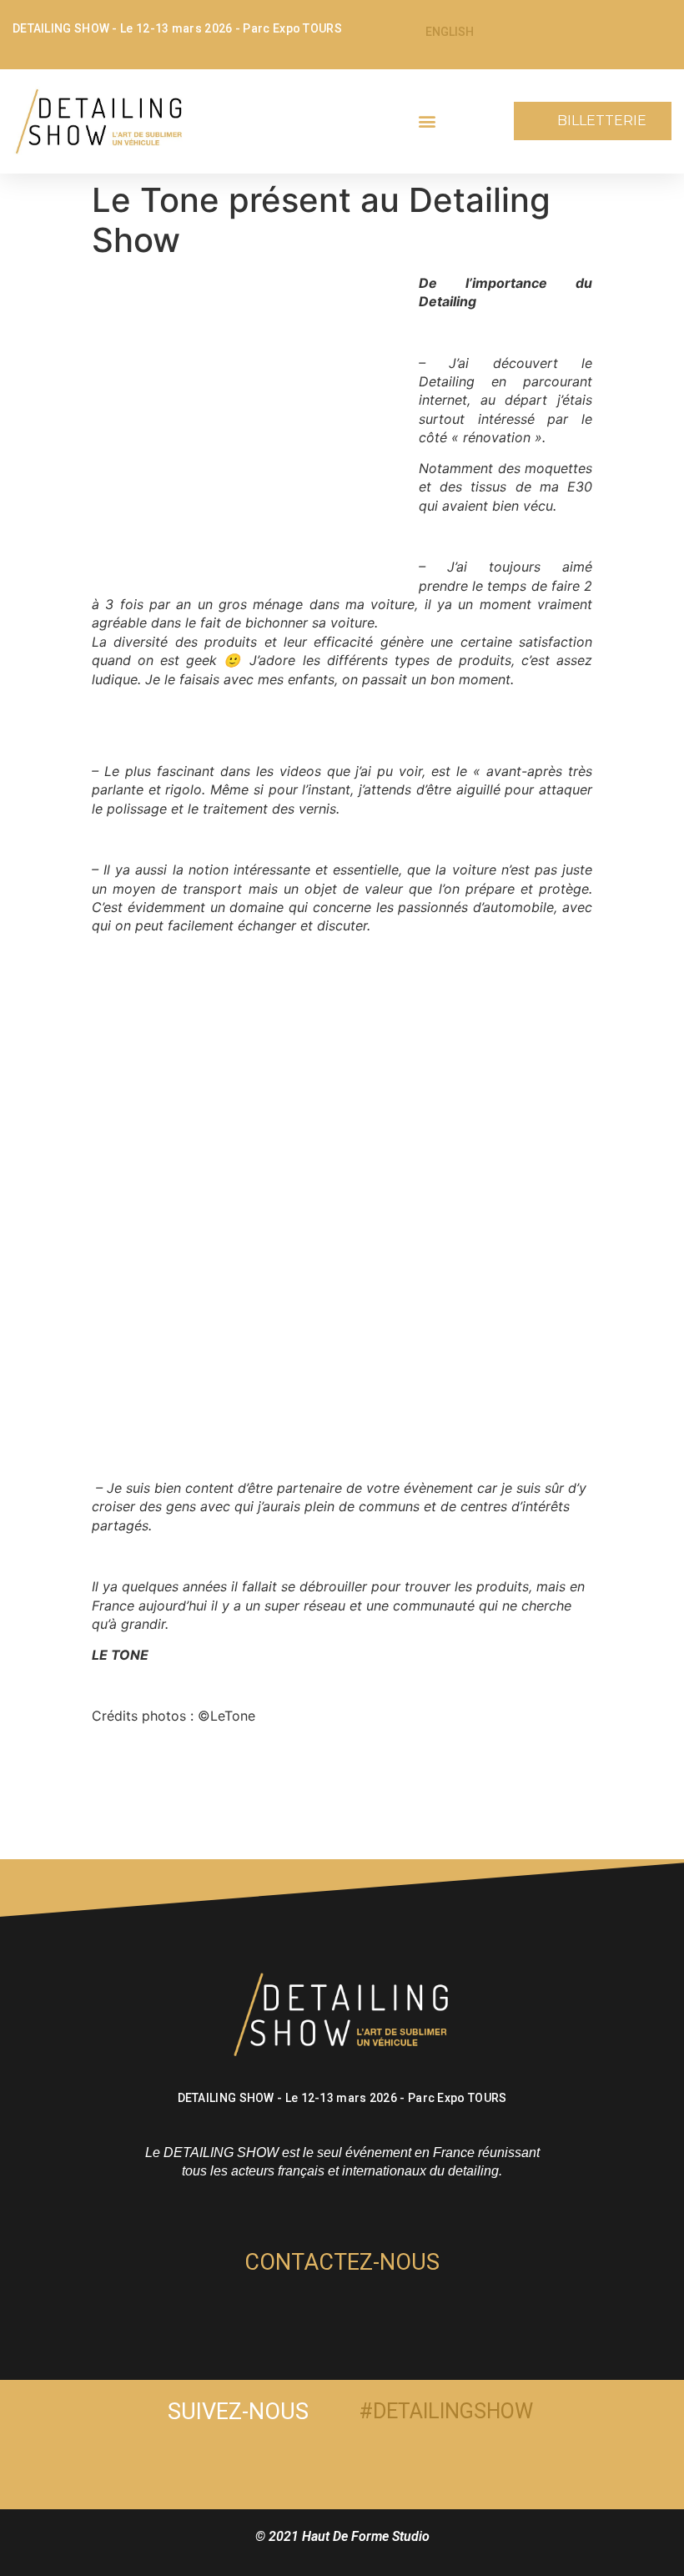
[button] (427, 121)
